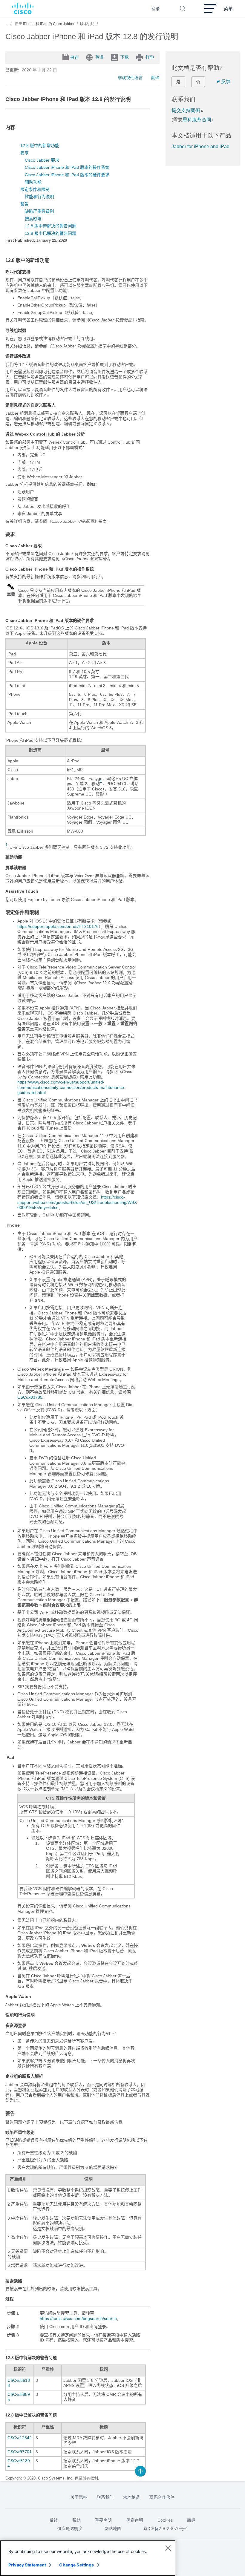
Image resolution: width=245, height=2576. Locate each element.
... (7, 24)
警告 (24, 204)
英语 (99, 57)
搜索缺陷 (33, 219)
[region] (88, 2558)
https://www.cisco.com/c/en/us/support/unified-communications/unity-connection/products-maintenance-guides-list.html (71, 1087)
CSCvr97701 (20, 2452)
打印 (150, 57)
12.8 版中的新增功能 (40, 145)
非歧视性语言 (130, 78)
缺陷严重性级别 (39, 211)
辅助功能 (33, 182)
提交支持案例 (186, 110)
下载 (125, 57)
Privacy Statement (27, 2565)
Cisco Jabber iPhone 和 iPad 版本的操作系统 (67, 167)
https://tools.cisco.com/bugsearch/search (78, 2318)
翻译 (155, 78)
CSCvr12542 (20, 2438)
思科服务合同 (197, 120)
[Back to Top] (140, 2471)
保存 (74, 57)
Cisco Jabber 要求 (42, 160)
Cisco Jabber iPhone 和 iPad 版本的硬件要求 (67, 175)
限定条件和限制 (35, 189)
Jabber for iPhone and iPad (200, 147)
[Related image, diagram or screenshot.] (11, 589)
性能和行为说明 (39, 197)
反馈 (226, 81)
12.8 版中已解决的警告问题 (50, 233)
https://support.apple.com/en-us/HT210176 (58, 926)
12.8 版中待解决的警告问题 (50, 226)
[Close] (168, 2548)
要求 (24, 153)
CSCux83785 (30, 1397)
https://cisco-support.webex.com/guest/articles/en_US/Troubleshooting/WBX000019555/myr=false (77, 1202)
